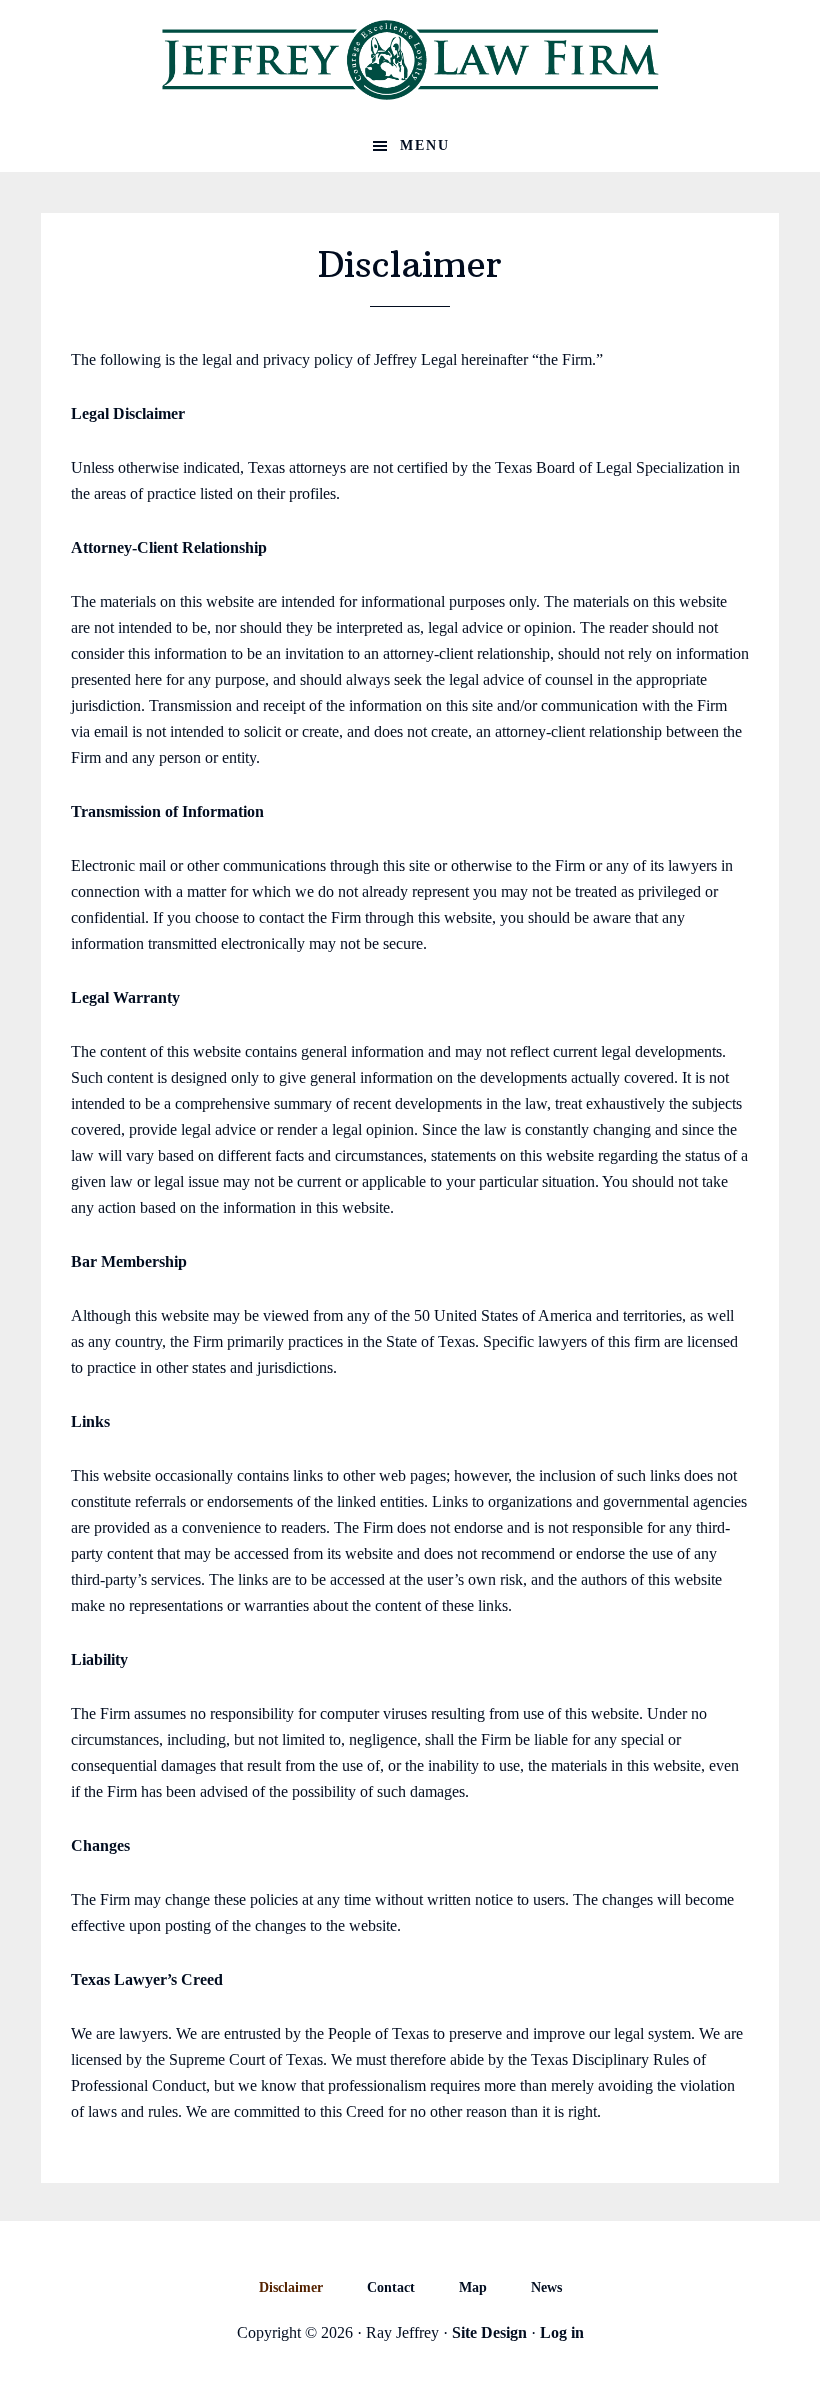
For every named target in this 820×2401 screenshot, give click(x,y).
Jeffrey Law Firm (410, 60)
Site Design (489, 2332)
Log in (562, 2332)
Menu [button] (425, 145)
